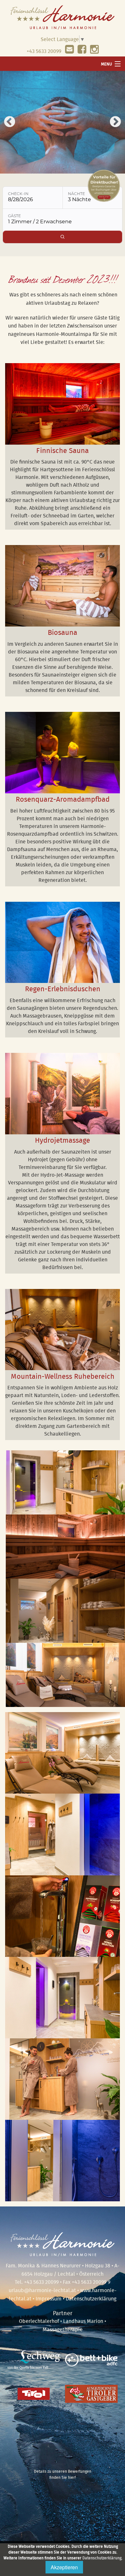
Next (115, 122)
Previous (10, 122)
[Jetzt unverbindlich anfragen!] (69, 51)
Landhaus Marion (83, 2321)
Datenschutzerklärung (102, 2558)
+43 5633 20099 (44, 51)
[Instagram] (94, 51)
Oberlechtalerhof (39, 2321)
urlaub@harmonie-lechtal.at (42, 2290)
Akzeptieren (64, 2567)
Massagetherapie (63, 2329)
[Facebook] (82, 51)
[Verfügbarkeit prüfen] (63, 237)
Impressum (49, 2299)
